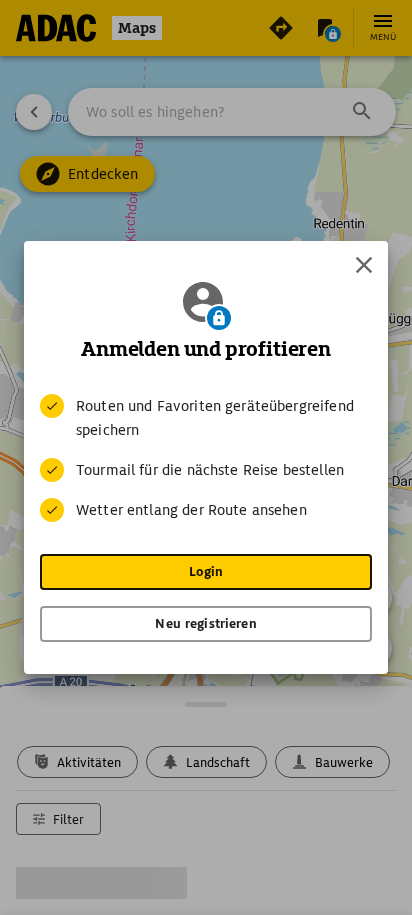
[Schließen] (364, 265)
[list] (206, 458)
